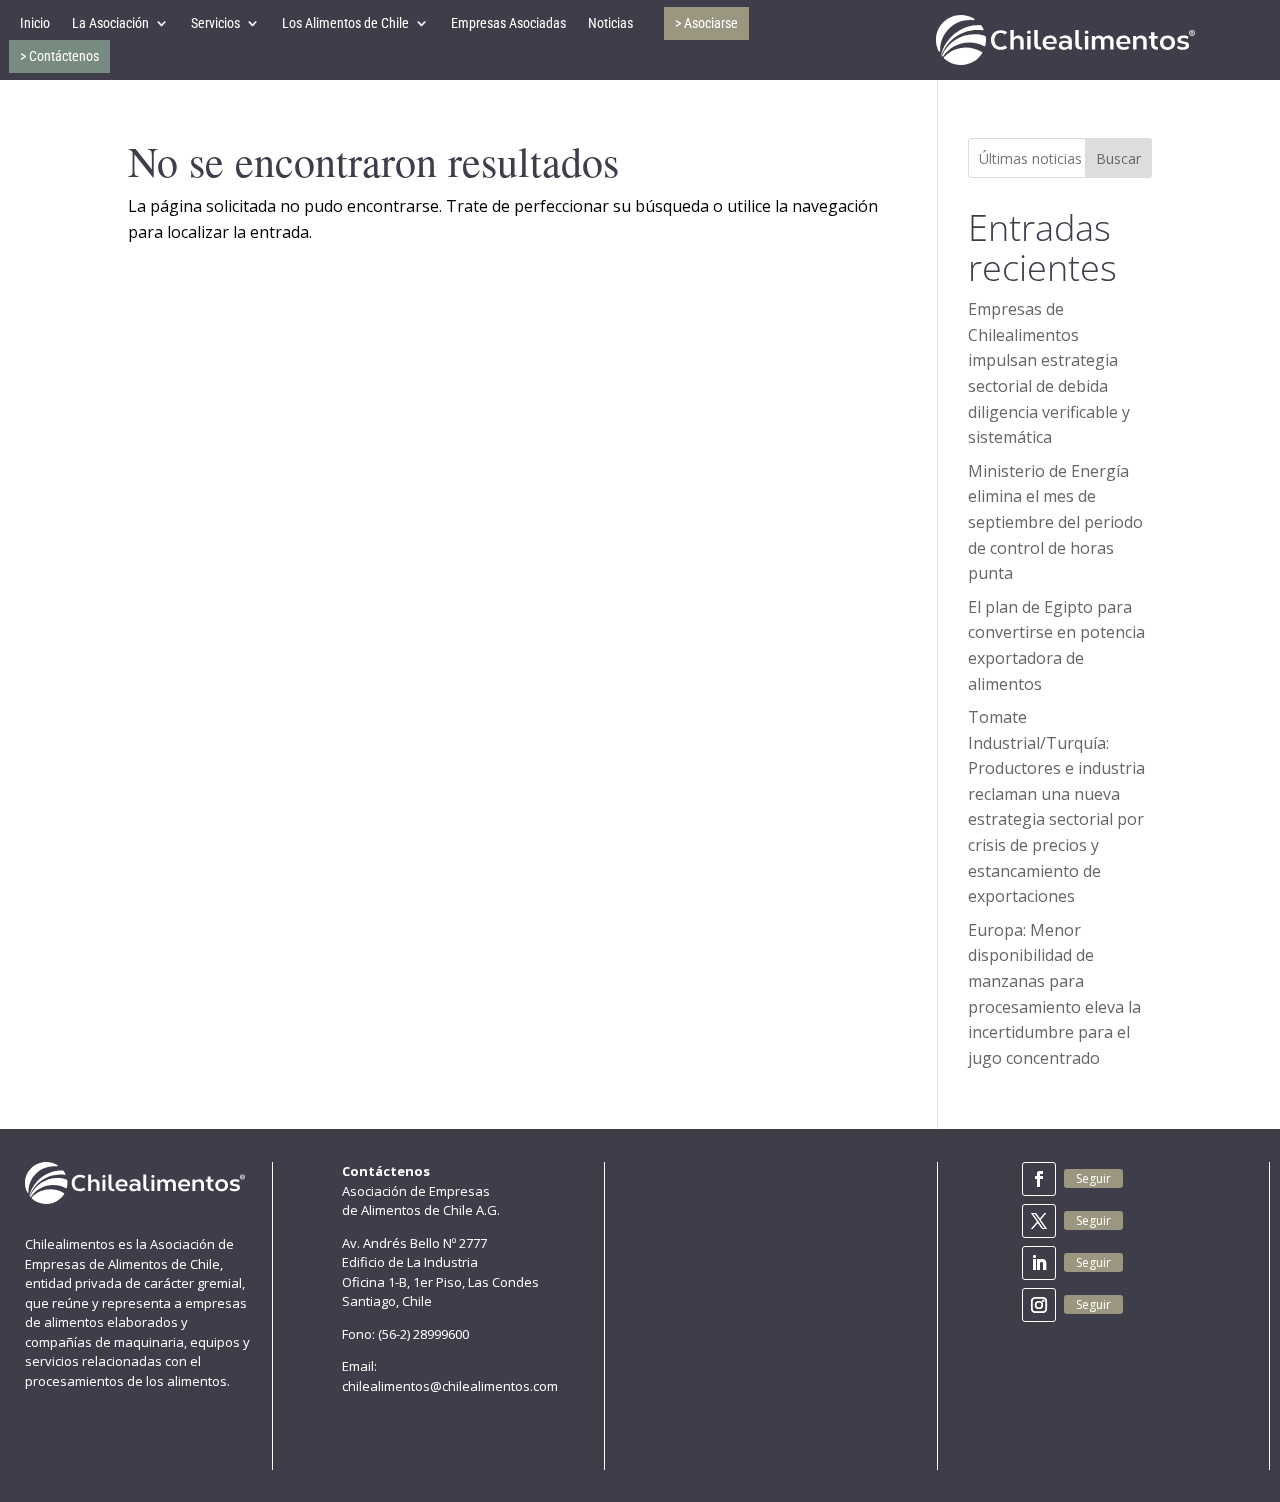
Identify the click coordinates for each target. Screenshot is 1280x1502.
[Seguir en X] (1039, 1221)
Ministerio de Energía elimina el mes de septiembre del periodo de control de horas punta (1055, 522)
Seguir (1093, 1178)
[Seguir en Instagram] (1039, 1305)
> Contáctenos (59, 56)
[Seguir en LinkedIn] (1039, 1263)
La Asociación (110, 23)
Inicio (35, 23)
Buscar (1118, 158)
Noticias (610, 23)
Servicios (215, 23)
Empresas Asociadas (508, 23)
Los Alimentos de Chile (345, 23)
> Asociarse (706, 23)
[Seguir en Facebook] (1039, 1179)
